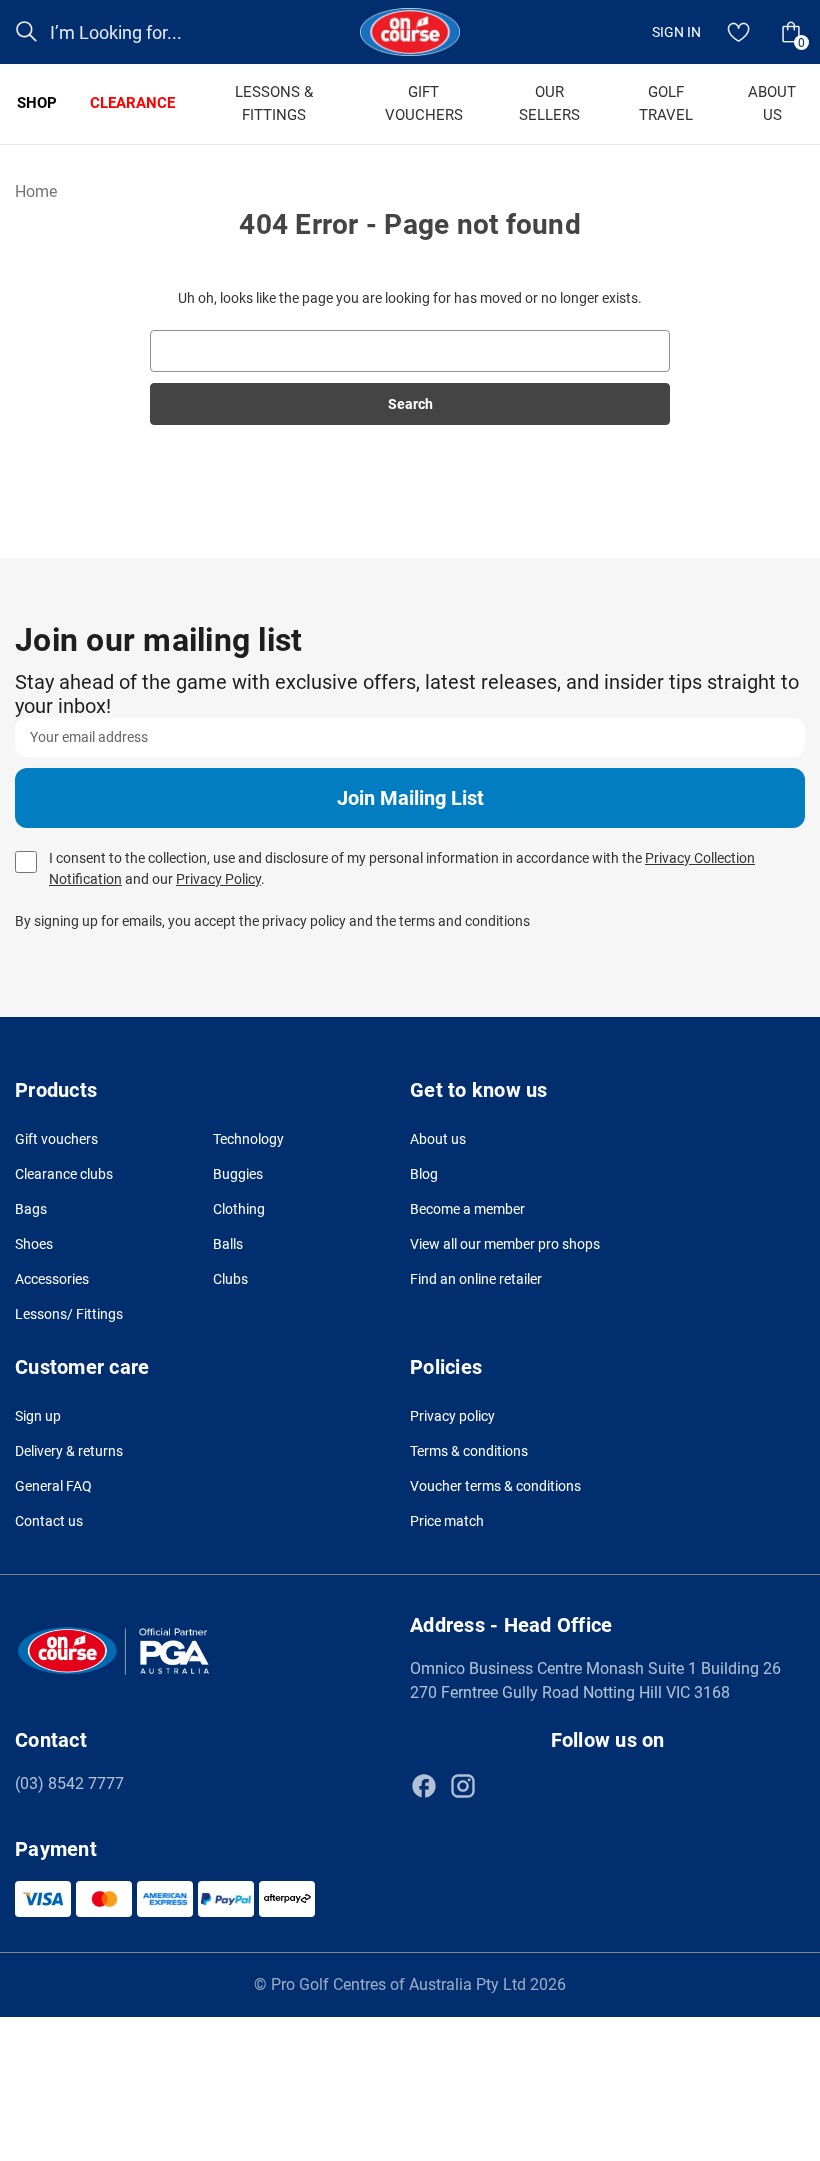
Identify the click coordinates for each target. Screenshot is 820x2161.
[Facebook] (424, 1786)
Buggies (238, 1174)
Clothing (239, 1209)
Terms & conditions (469, 1451)
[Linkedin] (502, 1786)
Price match (447, 1521)
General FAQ (53, 1486)
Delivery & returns (69, 1451)
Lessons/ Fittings (69, 1314)
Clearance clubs (64, 1174)
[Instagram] (463, 1786)
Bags (31, 1209)
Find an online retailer (476, 1279)
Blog (424, 1174)
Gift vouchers (56, 1139)
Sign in (676, 32)
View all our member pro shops (505, 1244)
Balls (228, 1244)
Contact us (49, 1521)
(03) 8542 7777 (69, 1783)
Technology (248, 1139)
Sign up (38, 1416)
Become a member (467, 1209)
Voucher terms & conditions (495, 1486)
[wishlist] (739, 32)
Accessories (52, 1279)
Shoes (34, 1244)
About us (438, 1139)
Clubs (230, 1279)
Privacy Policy (218, 879)
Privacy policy (452, 1416)
